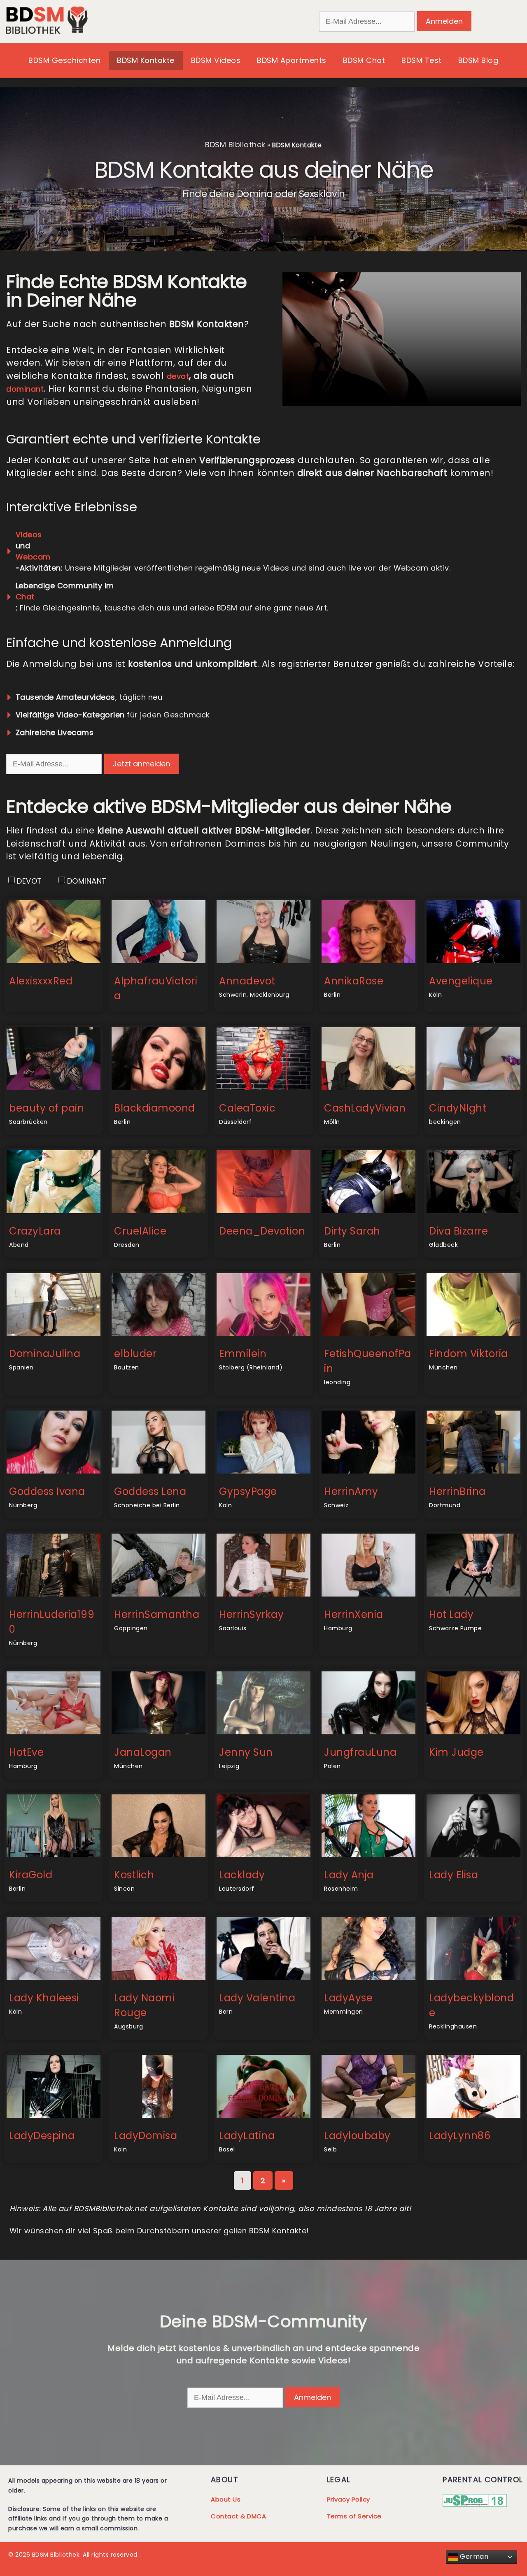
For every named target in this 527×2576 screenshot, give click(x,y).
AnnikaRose (354, 981)
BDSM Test (422, 60)
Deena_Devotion (262, 1231)
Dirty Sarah (352, 1231)
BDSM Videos (216, 60)
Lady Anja (349, 1875)
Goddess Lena (150, 1491)
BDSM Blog (478, 60)
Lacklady (242, 1875)
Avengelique (461, 981)
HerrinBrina (457, 1491)
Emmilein (243, 1354)
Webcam (33, 557)
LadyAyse (348, 1998)
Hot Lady (451, 1614)
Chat (25, 597)
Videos (29, 535)
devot (178, 376)
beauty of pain (47, 1108)
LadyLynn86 (460, 2136)
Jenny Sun (246, 1752)
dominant (25, 389)
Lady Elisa (454, 1875)
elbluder (135, 1354)
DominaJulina (45, 1354)
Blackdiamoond (155, 1108)
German (473, 2556)
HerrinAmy (351, 1491)
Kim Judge (456, 1752)
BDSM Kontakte (146, 60)
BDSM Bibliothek (235, 145)
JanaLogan (143, 1752)
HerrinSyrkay (251, 1614)
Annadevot (247, 981)
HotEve (26, 1752)
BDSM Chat (364, 60)
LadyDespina (42, 2136)
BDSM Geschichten (64, 60)
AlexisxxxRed (41, 981)
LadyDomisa (146, 2136)
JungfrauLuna (360, 1752)
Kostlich (134, 1875)
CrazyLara (35, 1231)
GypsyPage (248, 1491)
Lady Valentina (257, 1998)
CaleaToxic (247, 1108)
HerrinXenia (354, 1614)
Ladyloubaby (357, 2136)
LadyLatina (247, 2136)
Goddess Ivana (47, 1491)
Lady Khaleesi (44, 1998)
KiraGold (31, 1875)
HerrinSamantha (157, 1614)
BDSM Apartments (292, 60)
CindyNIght (458, 1108)
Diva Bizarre (458, 1231)
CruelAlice (140, 1231)
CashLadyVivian (365, 1108)
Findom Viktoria (469, 1354)
